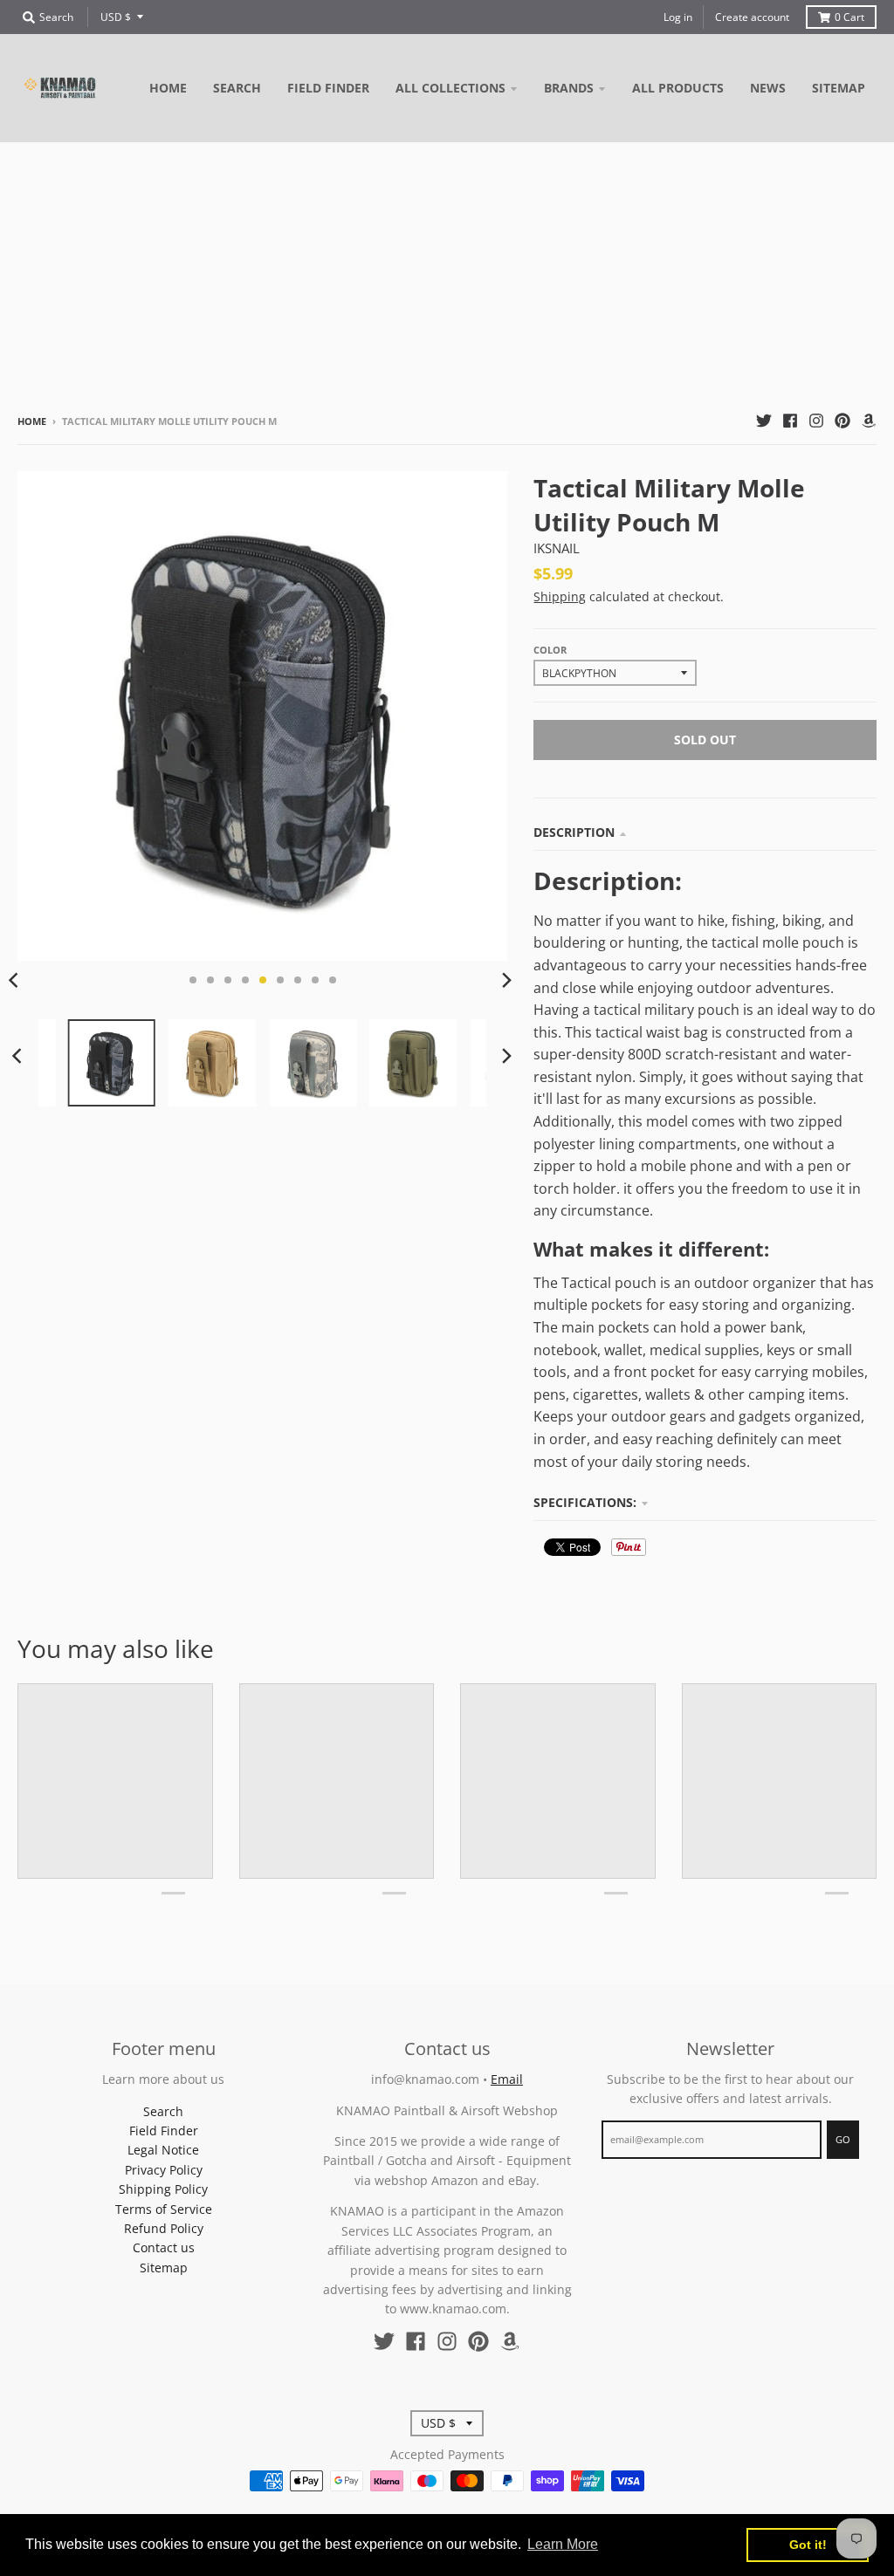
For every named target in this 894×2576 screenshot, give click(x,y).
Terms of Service (164, 2209)
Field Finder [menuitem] (328, 88)
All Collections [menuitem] (450, 88)
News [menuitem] (768, 88)
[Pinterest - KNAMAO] (842, 421)
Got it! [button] (808, 2545)
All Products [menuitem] (678, 88)
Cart (849, 17)
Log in (678, 17)
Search (163, 2111)
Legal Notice (163, 2150)
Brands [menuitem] (569, 88)
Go (843, 2139)
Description (574, 832)
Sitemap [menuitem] (839, 88)
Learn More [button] (563, 2544)
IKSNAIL (557, 548)
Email (507, 2079)
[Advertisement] (447, 273)
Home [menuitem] (168, 88)
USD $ (116, 17)
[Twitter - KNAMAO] (764, 421)
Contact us (164, 2247)
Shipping (560, 596)
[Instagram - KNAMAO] (816, 421)
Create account (752, 17)
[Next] (505, 980)
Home (32, 421)
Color (550, 650)
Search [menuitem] (237, 88)
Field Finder (164, 2131)
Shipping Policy (163, 2189)
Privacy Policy (164, 2170)
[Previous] (19, 1056)
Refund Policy (164, 2228)
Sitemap (164, 2268)
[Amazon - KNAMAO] (869, 421)
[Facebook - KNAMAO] (790, 421)
